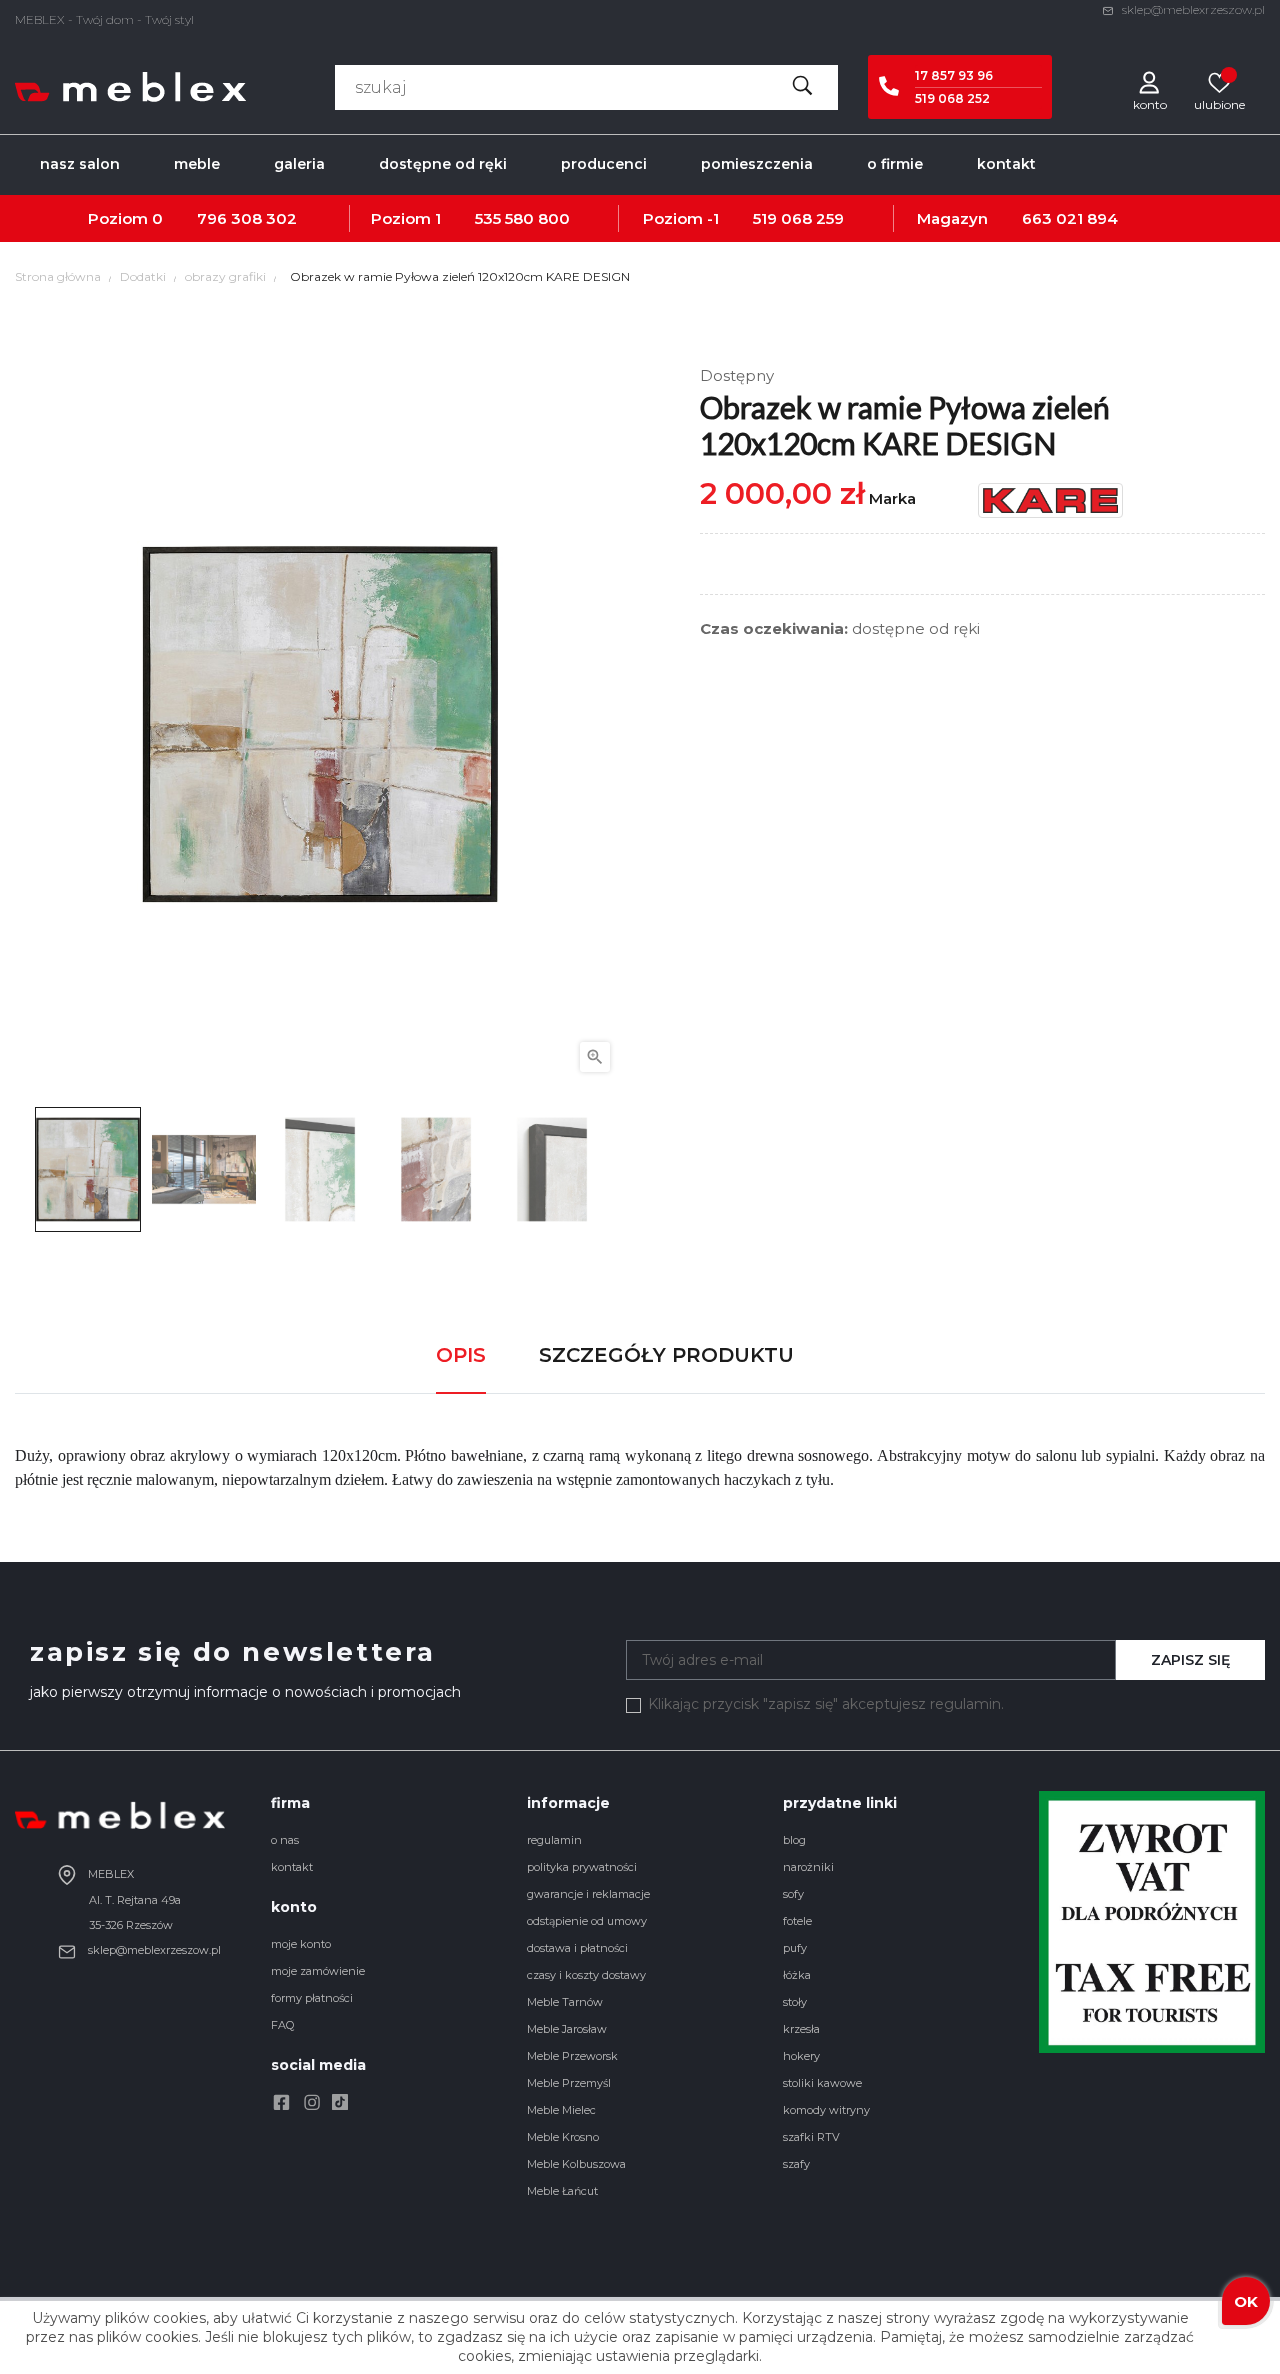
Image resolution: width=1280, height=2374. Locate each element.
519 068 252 (952, 98)
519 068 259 (798, 218)
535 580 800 (522, 218)
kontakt (292, 1867)
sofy (793, 1894)
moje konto (301, 1944)
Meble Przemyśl (569, 2083)
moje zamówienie (318, 1971)
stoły (795, 2002)
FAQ (282, 2025)
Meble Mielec (561, 2110)
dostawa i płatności (577, 1948)
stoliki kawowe (822, 2083)
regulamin (554, 1840)
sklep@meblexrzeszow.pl (1192, 9)
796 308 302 (247, 218)
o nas (285, 1840)
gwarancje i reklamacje (588, 1894)
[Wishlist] (1220, 82)
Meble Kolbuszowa (576, 2164)
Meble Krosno (563, 2137)
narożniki (808, 1867)
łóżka (797, 1975)
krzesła (801, 2029)
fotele (797, 1921)
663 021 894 (1070, 218)
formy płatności (312, 1998)
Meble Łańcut (562, 2191)
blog (794, 1840)
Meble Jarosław (567, 2029)
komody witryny (826, 2110)
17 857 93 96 (954, 75)
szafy (796, 2164)
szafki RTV (811, 2137)
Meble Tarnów (565, 2002)
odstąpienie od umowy (587, 1921)
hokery (801, 2056)
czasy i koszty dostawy (586, 1975)
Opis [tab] (461, 1355)
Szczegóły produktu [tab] (666, 1355)
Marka (892, 498)
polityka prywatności (582, 1867)
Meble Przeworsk (572, 2056)
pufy (795, 1948)
